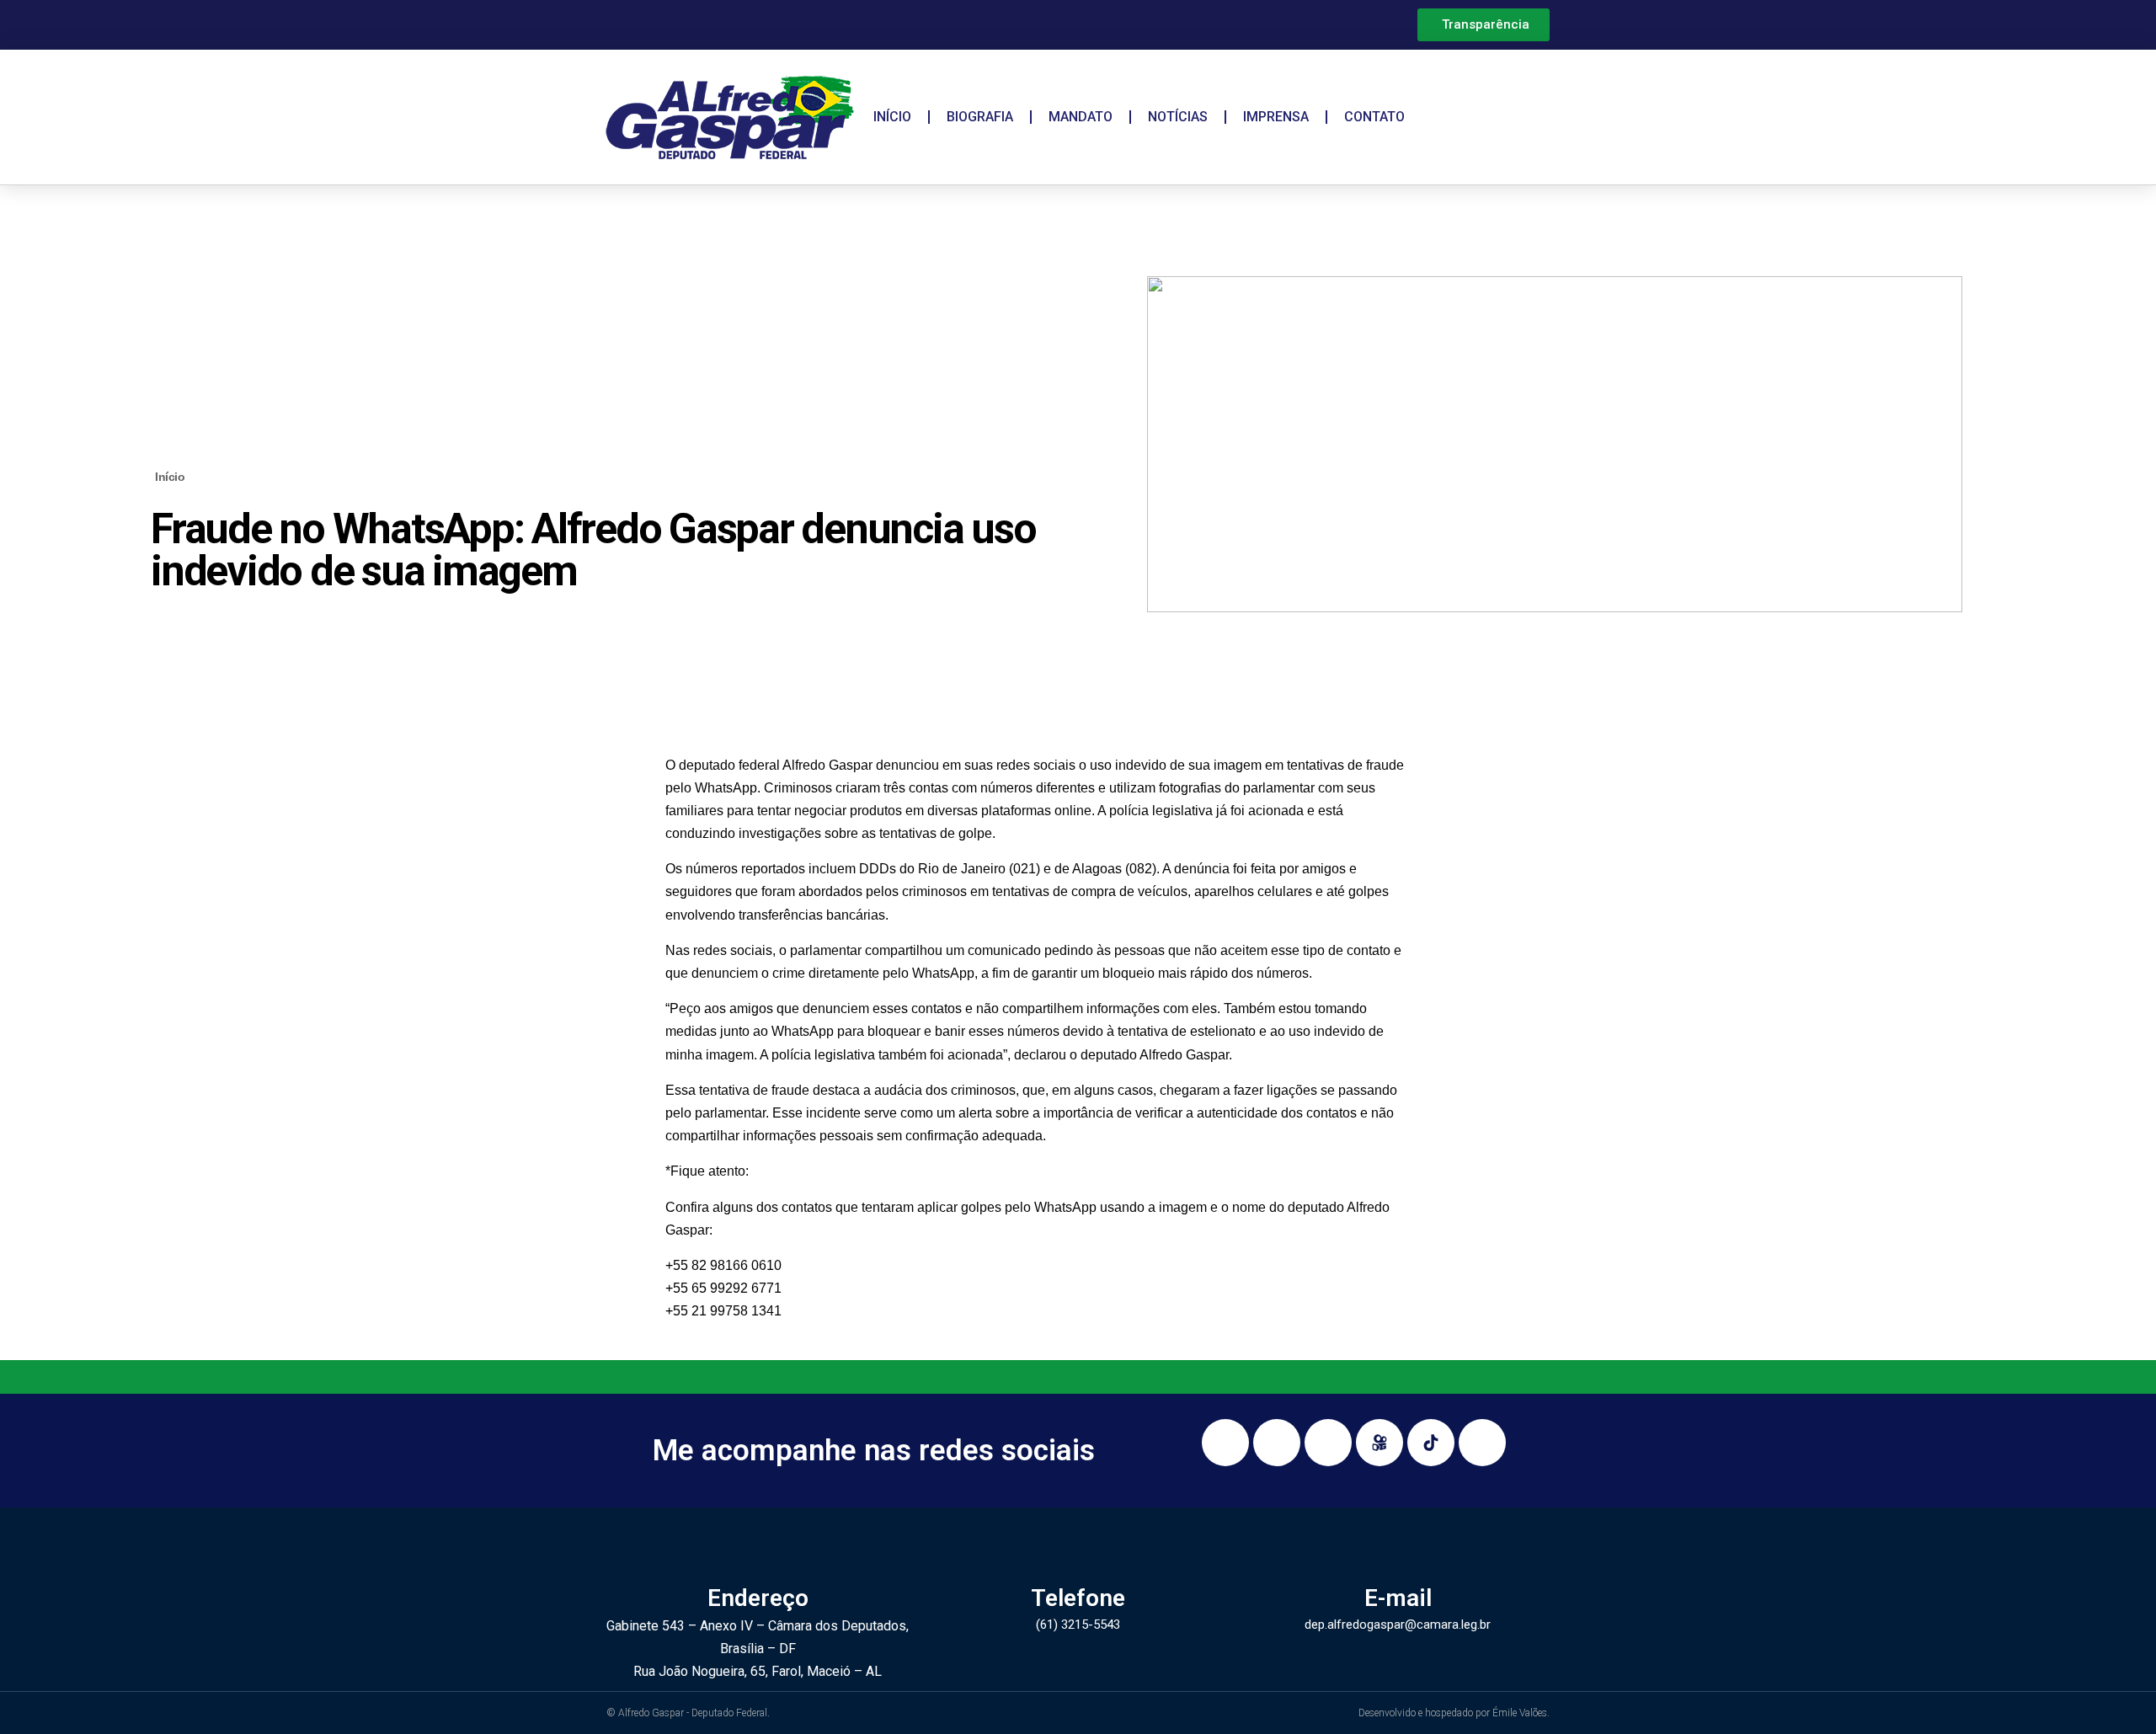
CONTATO (1374, 117)
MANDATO (1081, 117)
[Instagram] (1225, 1443)
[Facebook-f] (1277, 1443)
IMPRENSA (1276, 117)
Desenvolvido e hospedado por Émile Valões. (1454, 1713)
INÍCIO (892, 117)
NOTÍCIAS (1178, 117)
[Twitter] (1482, 1443)
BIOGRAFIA (980, 117)
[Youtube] (1328, 1443)
